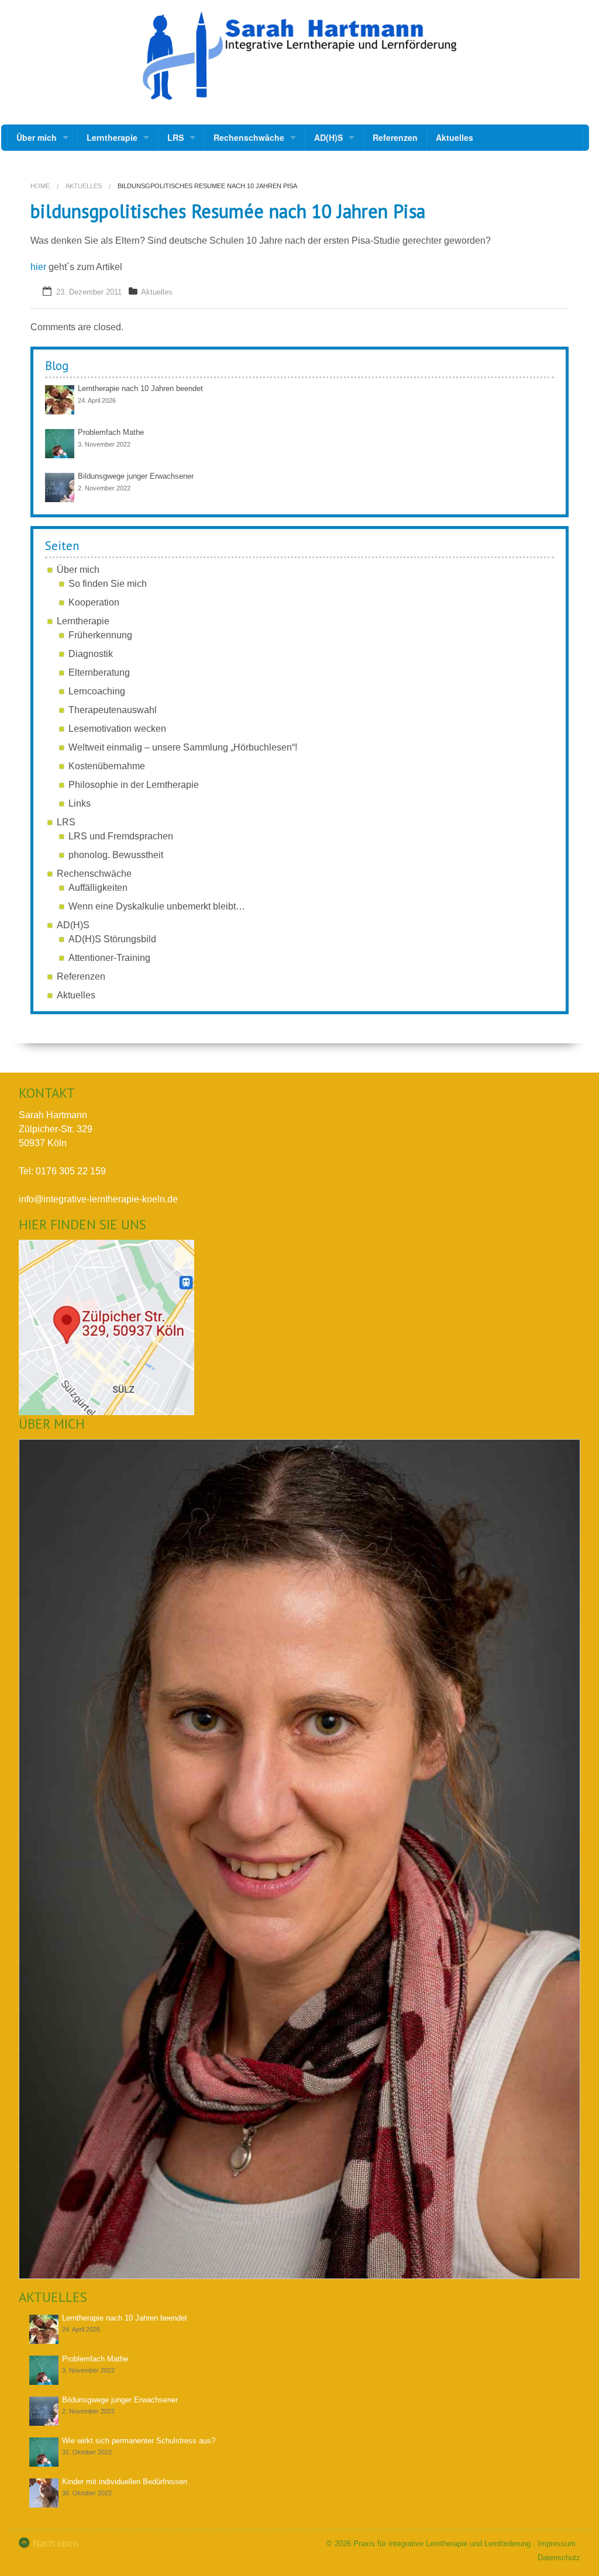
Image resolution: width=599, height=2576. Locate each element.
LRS (175, 137)
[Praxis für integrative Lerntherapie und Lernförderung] (299, 56)
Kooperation (94, 602)
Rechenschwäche (249, 137)
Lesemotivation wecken (117, 729)
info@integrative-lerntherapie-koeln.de (98, 1199)
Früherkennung (100, 635)
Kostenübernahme (107, 766)
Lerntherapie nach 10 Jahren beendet (140, 388)
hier (38, 267)
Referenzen (395, 137)
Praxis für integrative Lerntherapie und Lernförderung (442, 2544)
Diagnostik (91, 654)
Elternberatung (99, 672)
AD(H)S (328, 137)
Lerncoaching (97, 691)
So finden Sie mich (108, 584)
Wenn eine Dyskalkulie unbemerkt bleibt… (157, 906)
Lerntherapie (112, 137)
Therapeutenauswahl (113, 710)
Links (80, 803)
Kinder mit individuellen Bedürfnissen (125, 2482)
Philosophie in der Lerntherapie (134, 785)
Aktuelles (455, 137)
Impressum (557, 2544)
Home (40, 186)
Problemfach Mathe (111, 432)
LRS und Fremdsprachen (121, 836)
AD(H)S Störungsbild (112, 939)
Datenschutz (559, 2558)
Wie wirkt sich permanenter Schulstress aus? (139, 2441)
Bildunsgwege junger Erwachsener (136, 476)
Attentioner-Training (109, 958)
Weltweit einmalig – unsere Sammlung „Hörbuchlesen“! (183, 747)
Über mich (37, 137)
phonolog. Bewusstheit (116, 855)
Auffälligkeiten (98, 888)
